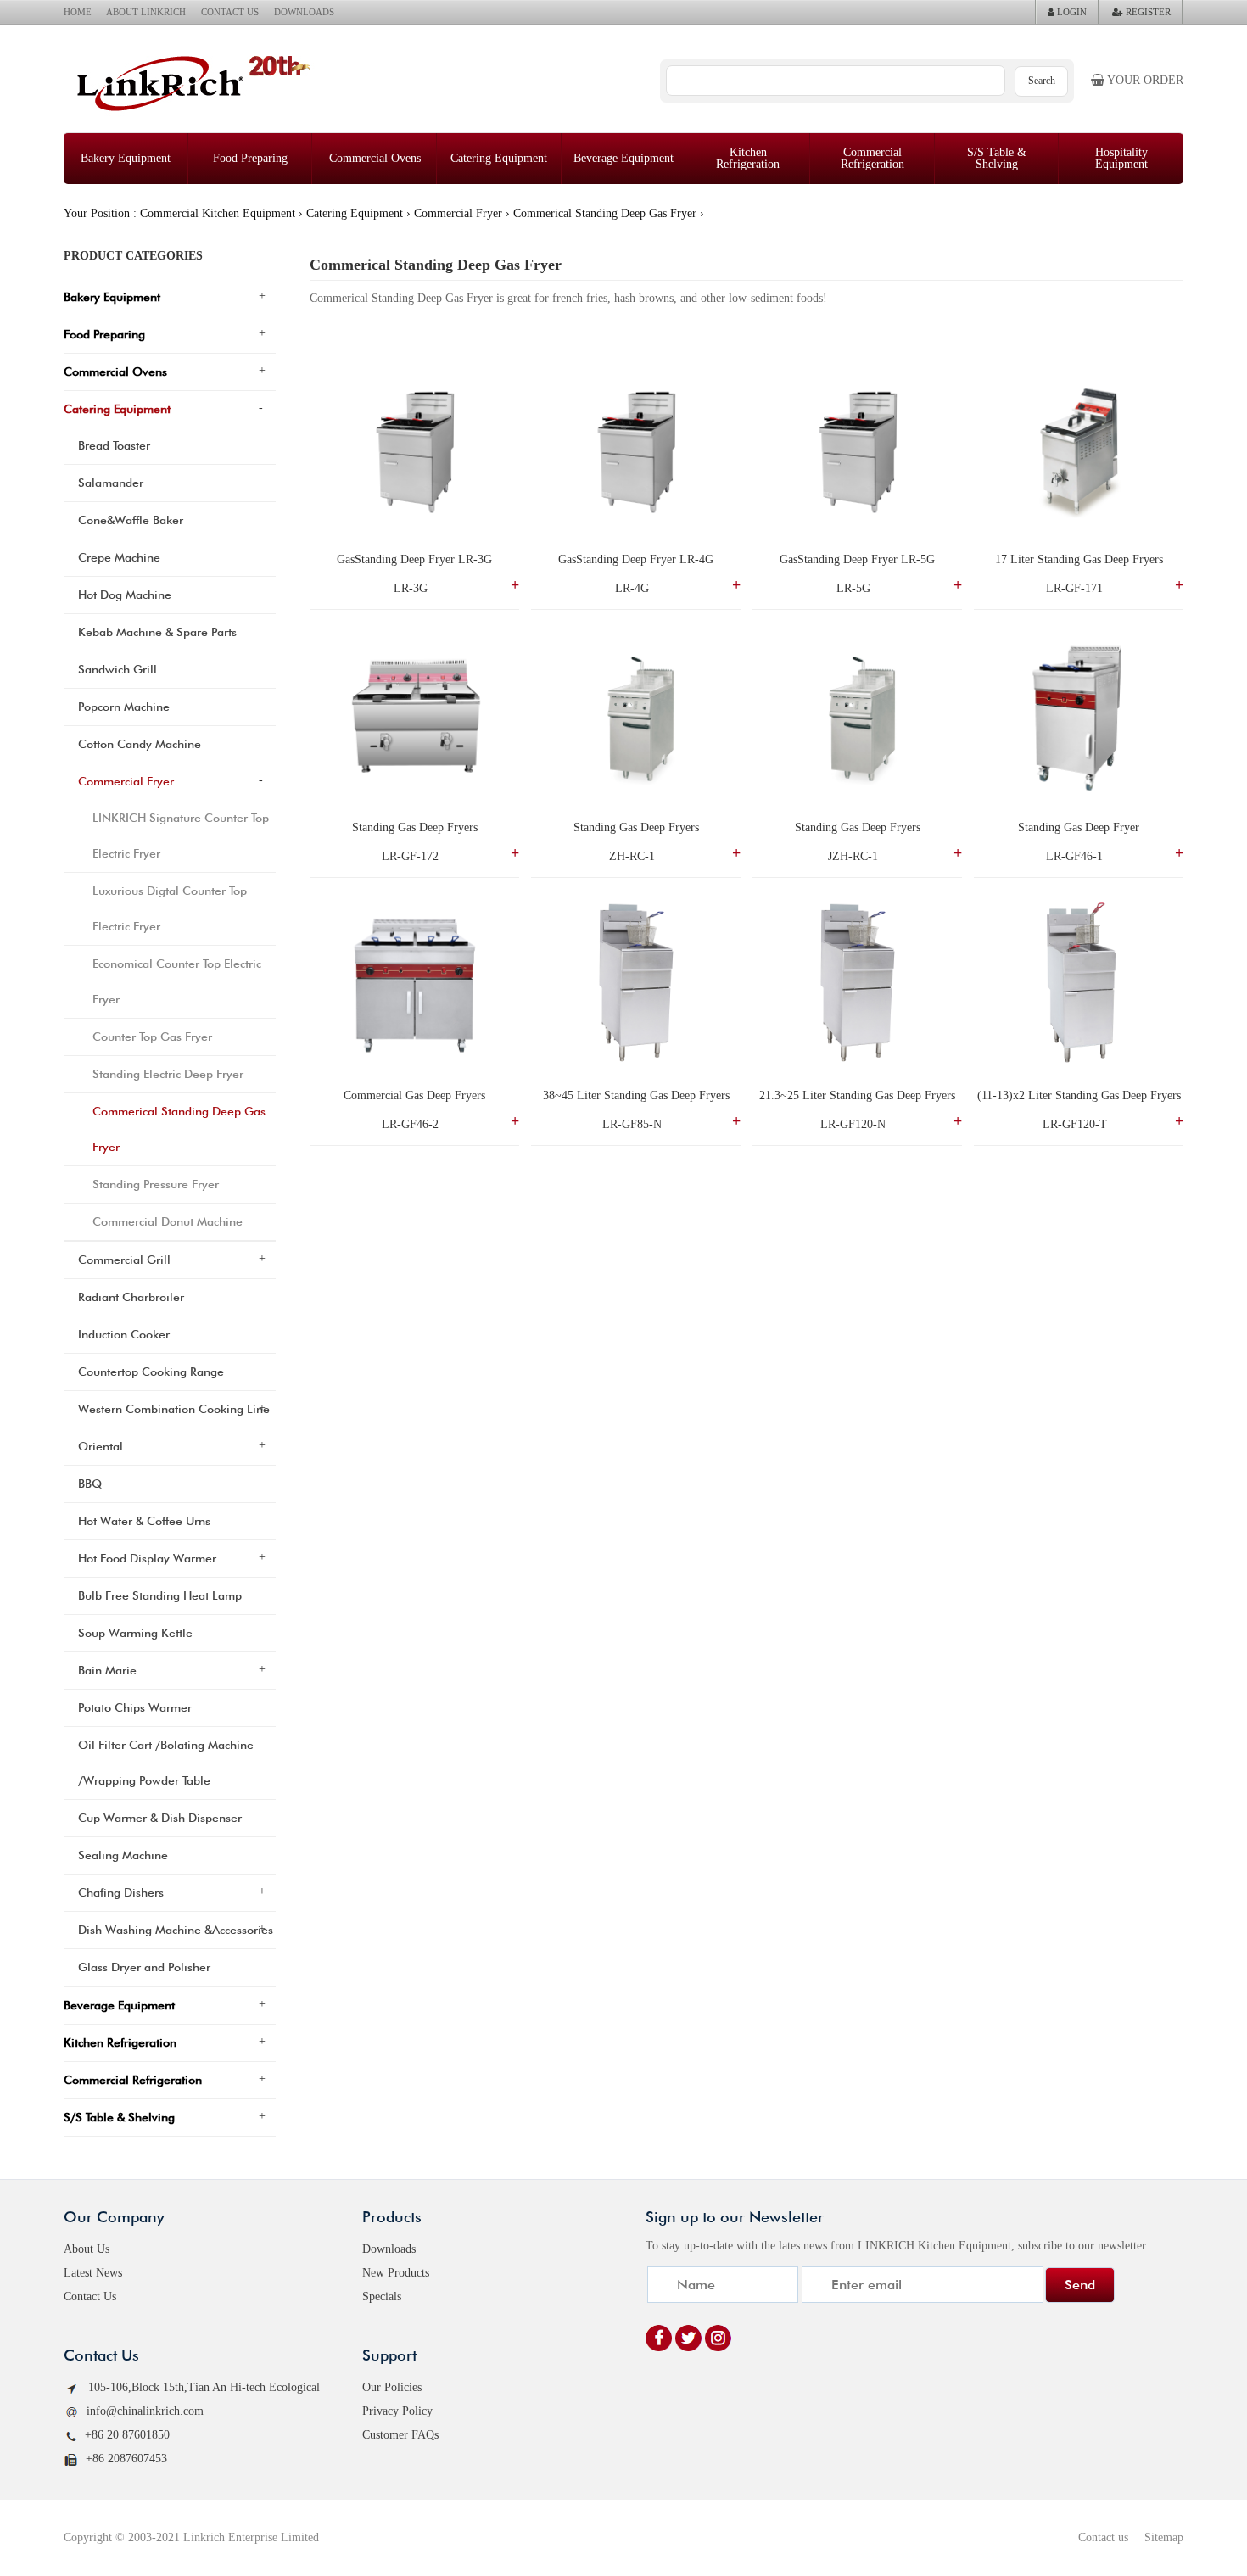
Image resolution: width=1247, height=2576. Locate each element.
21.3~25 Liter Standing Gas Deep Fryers (857, 1095)
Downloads (389, 2249)
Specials (382, 2297)
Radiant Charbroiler (131, 1297)
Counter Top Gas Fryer (152, 1037)
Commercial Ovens (375, 158)
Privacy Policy (397, 2411)
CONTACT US (230, 12)
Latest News (93, 2273)
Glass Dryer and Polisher (144, 1967)
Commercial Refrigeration (872, 158)
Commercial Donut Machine (168, 1221)
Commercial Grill (124, 1260)
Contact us (1103, 2537)
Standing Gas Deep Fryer (1079, 827)
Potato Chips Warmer (135, 1707)
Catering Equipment (499, 158)
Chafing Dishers (121, 1892)
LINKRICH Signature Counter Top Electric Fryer (181, 835)
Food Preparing (250, 158)
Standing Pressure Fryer (156, 1184)
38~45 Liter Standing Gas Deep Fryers (636, 1095)
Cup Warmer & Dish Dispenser (160, 1818)
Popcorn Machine (124, 707)
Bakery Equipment (126, 158)
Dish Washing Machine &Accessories (176, 1930)
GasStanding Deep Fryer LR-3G (414, 559)
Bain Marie (107, 1670)
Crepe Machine (119, 557)
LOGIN (1071, 12)
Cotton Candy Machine (140, 744)
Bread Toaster (114, 445)
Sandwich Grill (117, 669)
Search (1042, 81)
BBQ (90, 1484)
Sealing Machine (123, 1855)
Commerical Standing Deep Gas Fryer (605, 213)
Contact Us (90, 2297)
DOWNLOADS (304, 12)
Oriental (101, 1446)
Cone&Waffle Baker (131, 520)
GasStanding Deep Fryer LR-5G (857, 559)
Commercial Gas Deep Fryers (414, 1095)
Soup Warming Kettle (135, 1633)
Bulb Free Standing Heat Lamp (160, 1595)
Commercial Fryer (458, 213)
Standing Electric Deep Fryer (168, 1074)
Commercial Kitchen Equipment (218, 213)
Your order (1144, 80)
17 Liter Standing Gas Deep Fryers (1079, 559)
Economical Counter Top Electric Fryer (177, 981)
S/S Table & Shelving (997, 158)
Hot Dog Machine (125, 595)
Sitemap (1164, 2537)
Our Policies (392, 2387)
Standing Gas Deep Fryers (415, 827)
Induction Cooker (124, 1334)
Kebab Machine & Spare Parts (157, 632)
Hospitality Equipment (1121, 158)
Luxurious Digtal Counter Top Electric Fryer (170, 908)
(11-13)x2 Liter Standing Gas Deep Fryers (1079, 1095)
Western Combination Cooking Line (174, 1409)
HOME (78, 12)
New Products (396, 2273)
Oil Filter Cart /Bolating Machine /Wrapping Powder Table (166, 1763)
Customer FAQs (400, 2435)
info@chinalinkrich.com (145, 2411)
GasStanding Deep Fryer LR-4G (636, 559)
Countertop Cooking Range (151, 1372)
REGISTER (1147, 12)
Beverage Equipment (623, 158)
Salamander (111, 483)
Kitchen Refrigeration (748, 158)
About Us (87, 2249)
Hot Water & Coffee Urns (144, 1521)
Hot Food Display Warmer (147, 1558)
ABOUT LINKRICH (146, 12)
